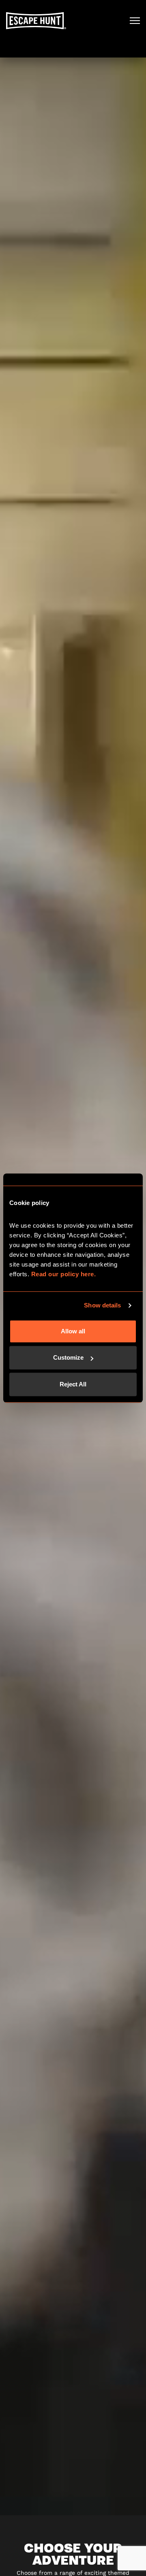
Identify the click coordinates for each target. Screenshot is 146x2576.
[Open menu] (135, 21)
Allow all (73, 1331)
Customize (68, 1357)
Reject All (73, 1384)
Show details (102, 1305)
